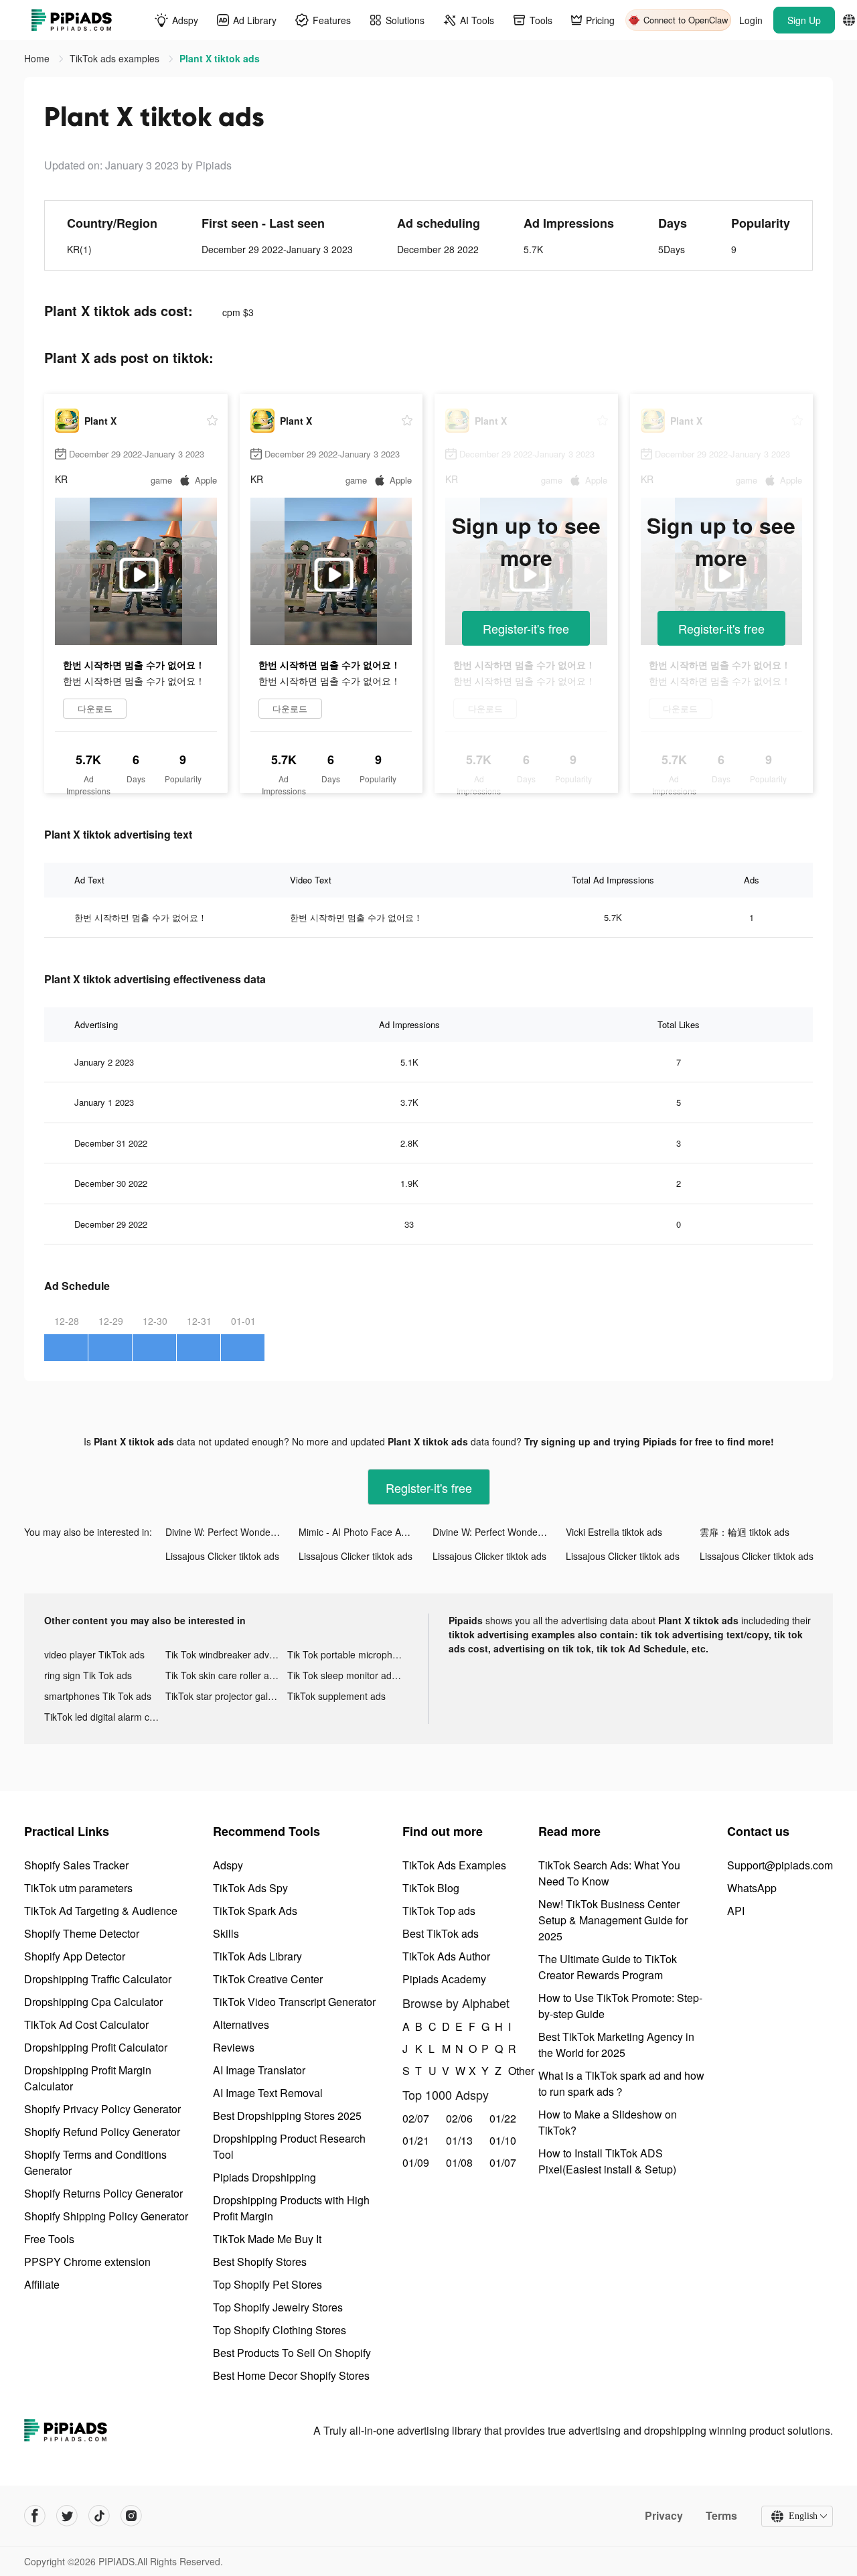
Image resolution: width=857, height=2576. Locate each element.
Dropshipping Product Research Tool (289, 2146)
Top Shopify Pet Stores (267, 2284)
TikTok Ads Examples (454, 1865)
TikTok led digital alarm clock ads (105, 1717)
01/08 (459, 2162)
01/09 (416, 2162)
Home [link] (38, 58)
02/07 (416, 2118)
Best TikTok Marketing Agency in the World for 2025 (616, 2045)
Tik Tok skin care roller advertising (226, 1675)
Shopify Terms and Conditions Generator (95, 2162)
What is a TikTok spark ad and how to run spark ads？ (621, 2083)
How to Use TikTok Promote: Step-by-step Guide (620, 2006)
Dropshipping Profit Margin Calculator (88, 2078)
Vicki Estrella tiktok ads (614, 1532)
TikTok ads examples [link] (116, 58)
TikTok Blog (431, 1888)
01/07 (503, 2162)
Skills (226, 1933)
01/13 (459, 2140)
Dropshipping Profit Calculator (96, 2047)
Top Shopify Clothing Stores (280, 2330)
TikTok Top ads (439, 1911)
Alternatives (241, 2024)
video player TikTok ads (94, 1654)
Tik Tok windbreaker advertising (226, 1654)
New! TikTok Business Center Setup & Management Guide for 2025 (613, 1920)
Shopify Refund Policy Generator (102, 2132)
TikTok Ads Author (446, 1956)
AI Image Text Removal (268, 2093)
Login (751, 20)
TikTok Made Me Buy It (267, 2239)
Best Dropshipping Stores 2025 (287, 2116)
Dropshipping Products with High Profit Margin (291, 2208)
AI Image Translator (259, 2070)
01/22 (503, 2118)
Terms (721, 2516)
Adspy (228, 1865)
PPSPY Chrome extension (87, 2262)
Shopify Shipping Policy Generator (106, 2216)
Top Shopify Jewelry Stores (278, 2307)
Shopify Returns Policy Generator (103, 2193)
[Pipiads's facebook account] (35, 2516)
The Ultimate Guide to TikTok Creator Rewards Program (608, 1967)
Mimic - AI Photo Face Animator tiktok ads (365, 1532)
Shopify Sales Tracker (76, 1865)
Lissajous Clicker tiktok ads (222, 1556)
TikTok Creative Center (268, 1979)
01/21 (416, 2140)
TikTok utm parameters (78, 1888)
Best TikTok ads (441, 1933)
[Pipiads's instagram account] (131, 2516)
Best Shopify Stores (260, 2262)
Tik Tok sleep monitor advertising (348, 1675)
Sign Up (804, 20)
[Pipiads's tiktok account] (99, 2516)
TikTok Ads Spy (250, 1888)
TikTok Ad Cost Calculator (86, 2024)
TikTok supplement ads (336, 1696)
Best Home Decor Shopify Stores (291, 2375)
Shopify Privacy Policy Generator (102, 2109)
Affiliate (42, 2284)
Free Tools (49, 2239)
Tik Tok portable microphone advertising (348, 1654)
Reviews (234, 2047)
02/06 (459, 2118)
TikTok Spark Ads (255, 1911)
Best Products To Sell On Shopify (292, 2353)
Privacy (664, 2516)
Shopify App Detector (75, 1956)
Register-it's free (526, 628)
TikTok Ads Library (257, 1956)
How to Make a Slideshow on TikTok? (608, 2122)
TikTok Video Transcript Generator (294, 2002)
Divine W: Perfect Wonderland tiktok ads (232, 1532)
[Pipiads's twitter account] (67, 2516)
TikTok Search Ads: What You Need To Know (609, 1873)
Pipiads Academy (444, 1979)
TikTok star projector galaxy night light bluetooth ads (226, 1696)
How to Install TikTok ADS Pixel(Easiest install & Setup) (607, 2161)
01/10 (503, 2140)
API (736, 1911)
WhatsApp (752, 1888)
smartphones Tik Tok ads (98, 1696)
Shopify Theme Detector (82, 1933)
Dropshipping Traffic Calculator (98, 1979)
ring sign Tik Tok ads (88, 1675)
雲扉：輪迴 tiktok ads (745, 1532)
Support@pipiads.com (780, 1865)
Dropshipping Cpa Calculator (93, 2002)
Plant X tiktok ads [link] (220, 58)
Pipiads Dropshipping (264, 2177)
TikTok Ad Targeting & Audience (101, 1911)
